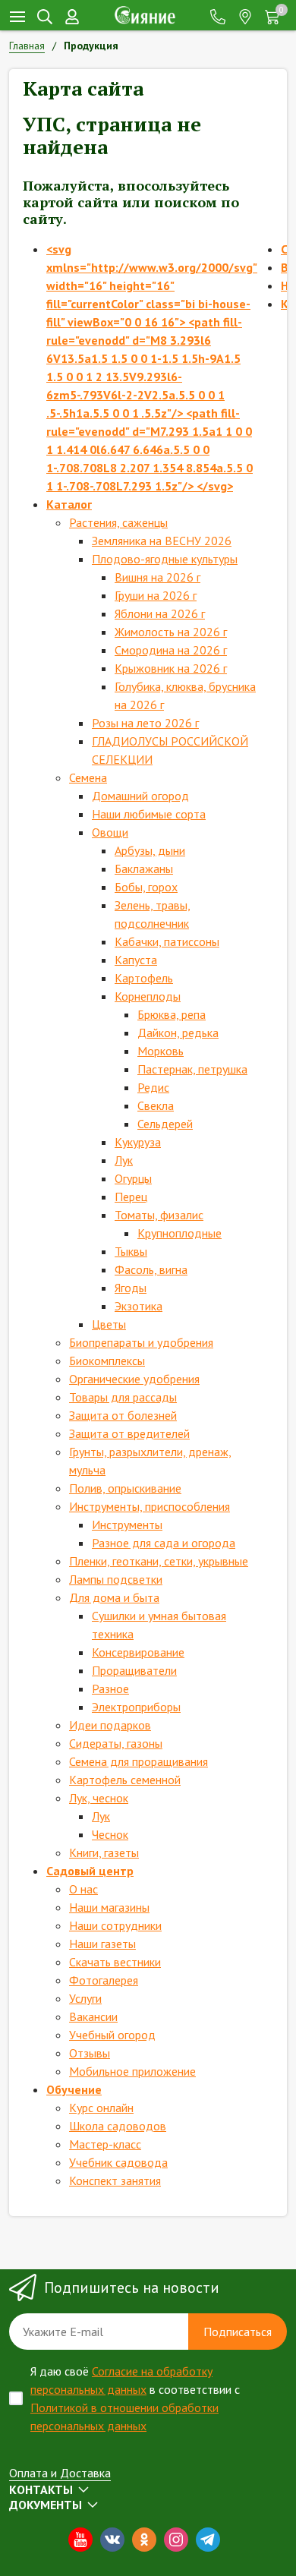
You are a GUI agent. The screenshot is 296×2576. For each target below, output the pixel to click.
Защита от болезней (123, 1415)
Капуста (136, 960)
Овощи (110, 832)
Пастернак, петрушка (192, 1069)
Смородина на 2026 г (171, 650)
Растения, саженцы (118, 522)
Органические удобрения (134, 1379)
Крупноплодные (179, 1233)
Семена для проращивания (139, 1761)
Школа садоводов (118, 2126)
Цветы (109, 1324)
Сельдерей (165, 1124)
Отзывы (90, 2053)
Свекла (156, 1105)
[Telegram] (208, 2540)
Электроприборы (136, 1707)
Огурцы (133, 1178)
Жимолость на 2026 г (171, 632)
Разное (110, 1688)
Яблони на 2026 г (160, 613)
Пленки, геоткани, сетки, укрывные (159, 1561)
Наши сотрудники (115, 1925)
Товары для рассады (123, 1397)
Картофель (144, 978)
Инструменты (127, 1524)
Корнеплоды (148, 996)
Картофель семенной (125, 1780)
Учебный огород (112, 2035)
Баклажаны (144, 869)
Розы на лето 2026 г (145, 723)
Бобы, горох (146, 887)
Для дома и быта (114, 1597)
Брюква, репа (172, 1014)
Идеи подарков (110, 1725)
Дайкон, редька (178, 1033)
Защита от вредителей (129, 1433)
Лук (124, 1160)
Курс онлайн (101, 2108)
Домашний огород (140, 796)
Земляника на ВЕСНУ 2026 (162, 541)
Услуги (85, 1998)
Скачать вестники (115, 1962)
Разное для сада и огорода (164, 1543)
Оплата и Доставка (60, 2473)
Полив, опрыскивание (125, 1488)
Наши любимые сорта (149, 814)
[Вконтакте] (112, 2540)
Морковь (161, 1051)
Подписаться (238, 2332)
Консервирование (138, 1652)
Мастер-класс (105, 2144)
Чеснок (110, 1834)
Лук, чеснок (99, 1798)
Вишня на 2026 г (157, 577)
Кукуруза (138, 1142)
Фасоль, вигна (151, 1269)
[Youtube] (80, 2540)
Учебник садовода (118, 2162)
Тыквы (131, 1251)
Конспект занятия (115, 2180)
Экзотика (139, 1306)
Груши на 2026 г (156, 595)
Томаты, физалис (159, 1215)
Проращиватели (134, 1670)
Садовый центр (90, 1871)
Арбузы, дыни (150, 850)
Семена (88, 777)
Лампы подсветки (116, 1579)
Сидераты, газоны (116, 1743)
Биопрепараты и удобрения (141, 1342)
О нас (83, 1889)
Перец (131, 1197)
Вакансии (93, 2016)
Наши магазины (109, 1907)
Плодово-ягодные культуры (165, 559)
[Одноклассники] (144, 2540)
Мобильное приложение (132, 2071)
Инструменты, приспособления (150, 1506)
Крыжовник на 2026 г (171, 668)
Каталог (69, 504)
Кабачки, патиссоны (167, 941)
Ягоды (131, 1288)
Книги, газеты (104, 1852)
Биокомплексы (107, 1361)
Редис (153, 1087)
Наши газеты (102, 1944)
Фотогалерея (104, 1980)
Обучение (74, 2089)
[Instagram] (176, 2540)
